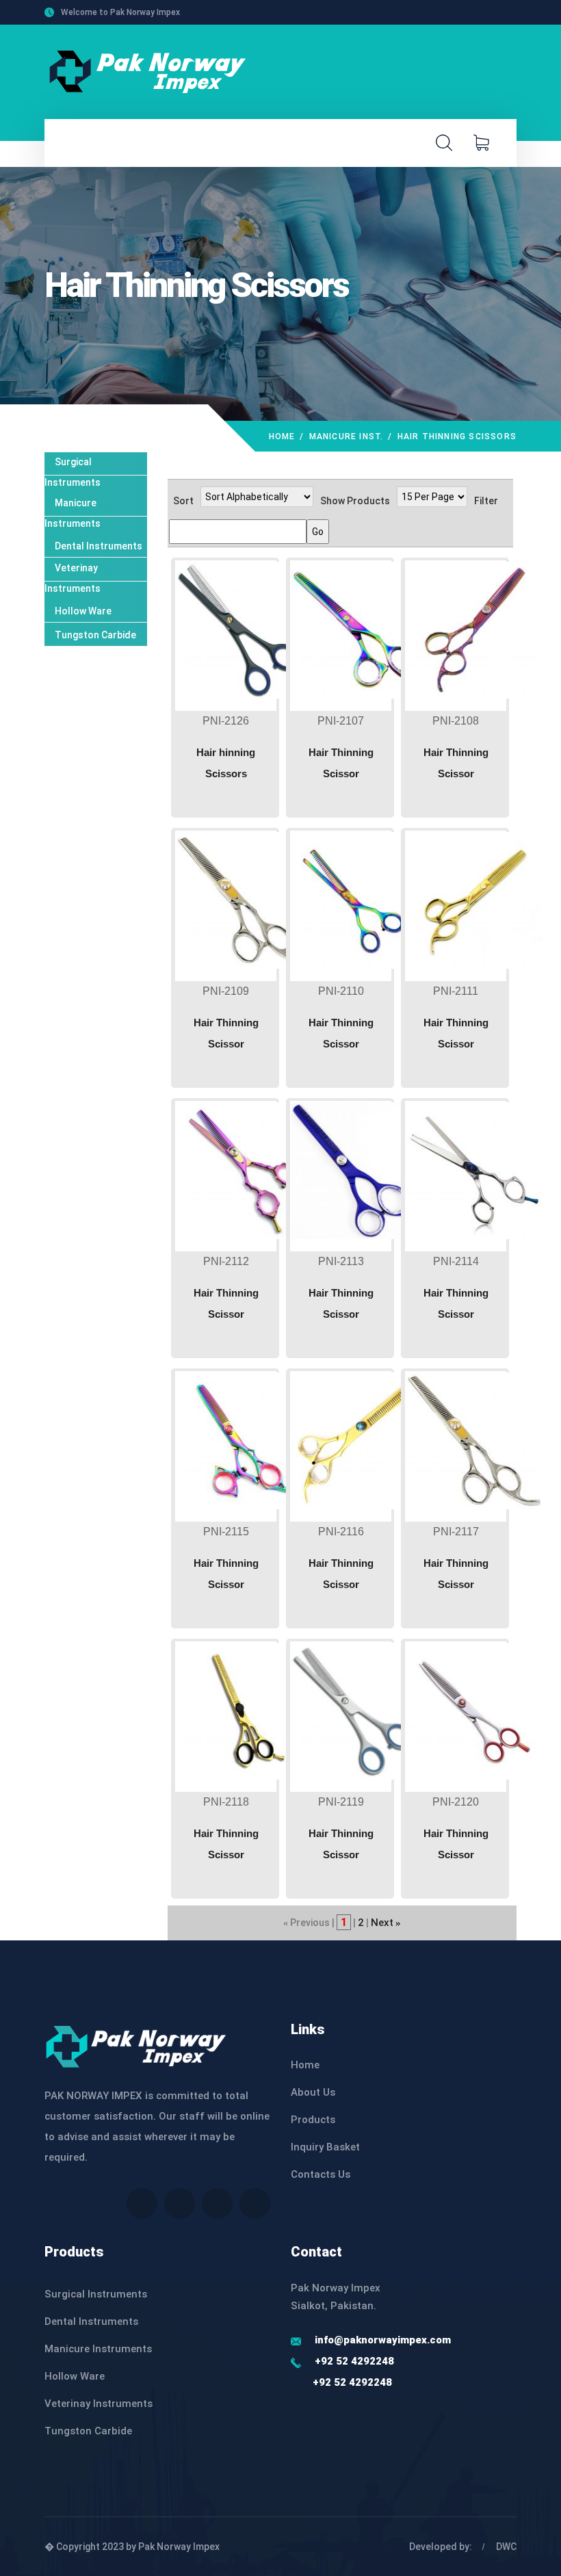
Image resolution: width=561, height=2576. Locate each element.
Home (282, 437)
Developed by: (441, 2547)
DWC (506, 2547)
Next (382, 1923)
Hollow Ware (83, 611)
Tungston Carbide (95, 635)
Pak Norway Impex (179, 2547)
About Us (313, 2092)
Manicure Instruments (98, 2349)
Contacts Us (321, 2174)
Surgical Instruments (96, 2294)
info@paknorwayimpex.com (383, 2340)
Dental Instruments (99, 546)
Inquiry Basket (325, 2147)
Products (313, 2120)
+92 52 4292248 (354, 2361)
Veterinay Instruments (99, 2404)
